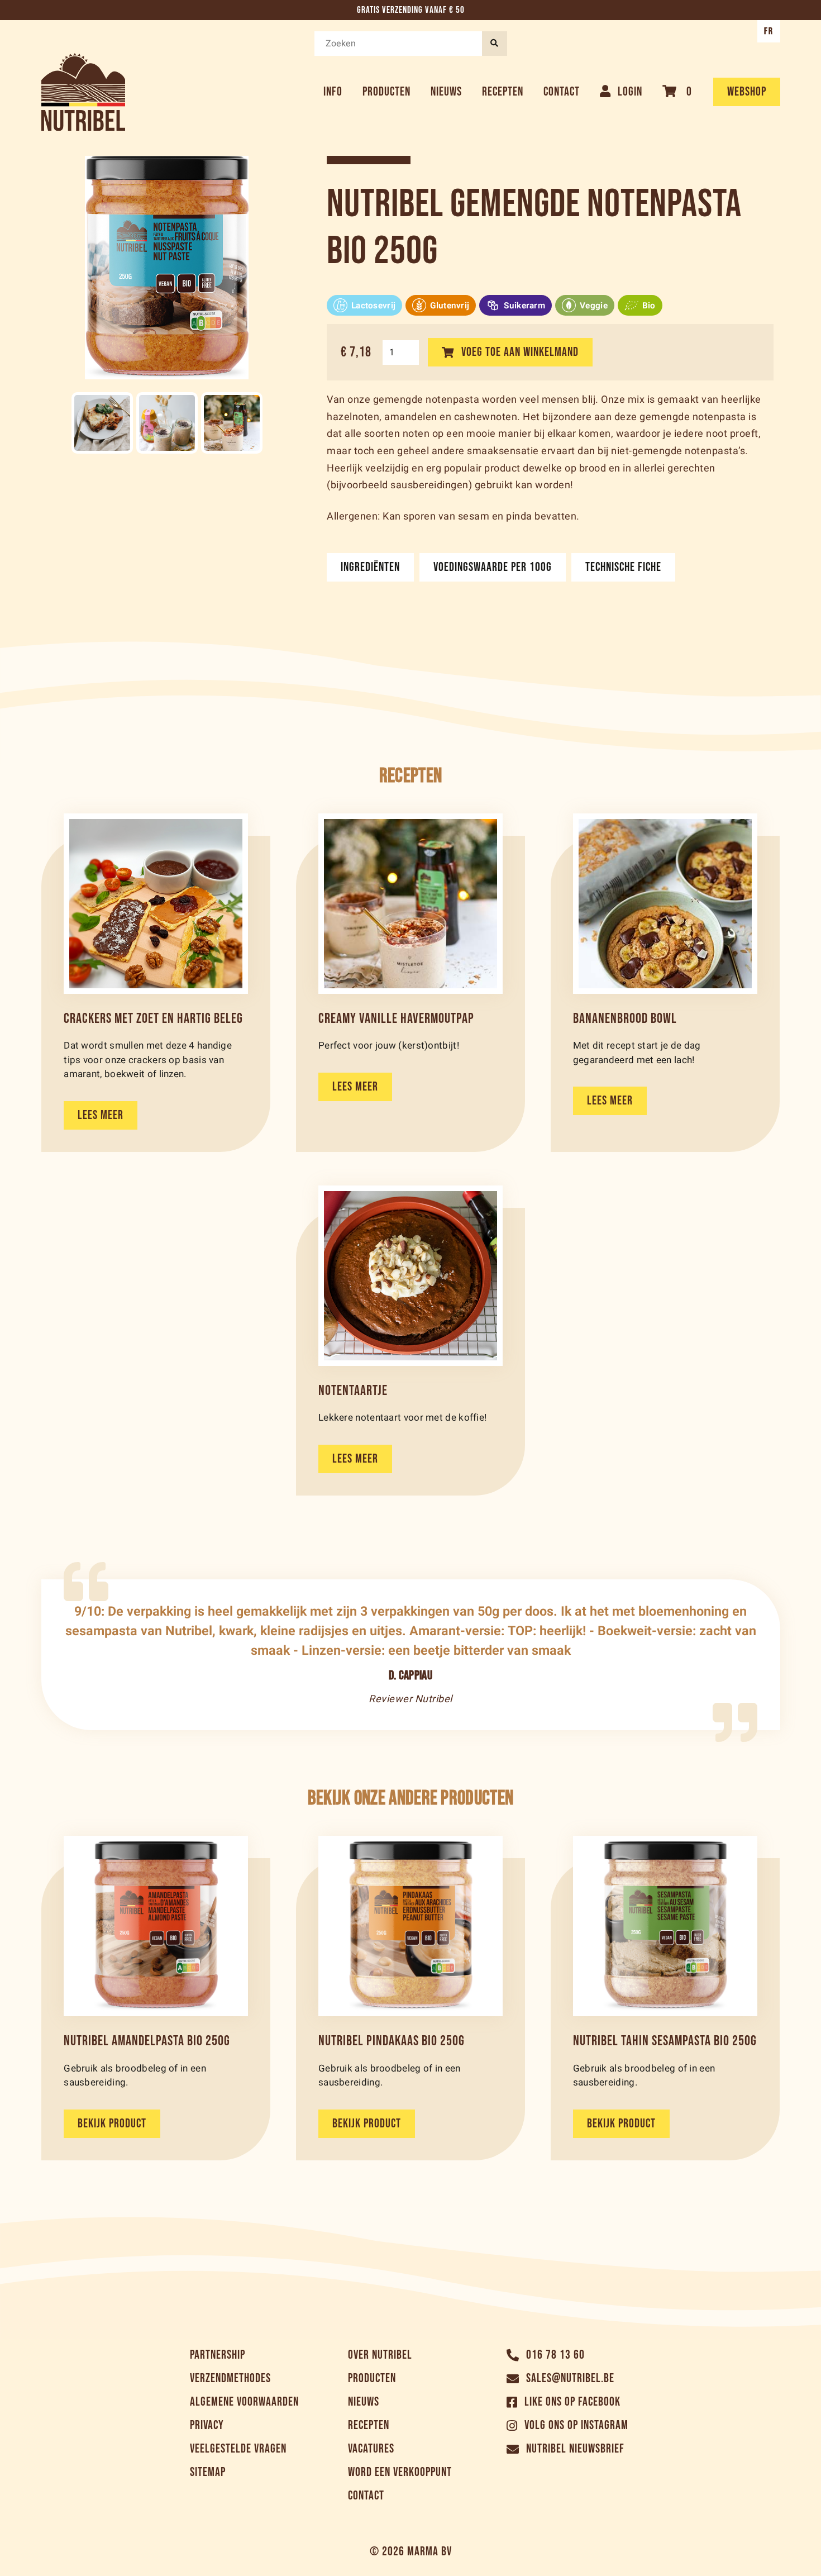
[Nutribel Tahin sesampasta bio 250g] (665, 1926)
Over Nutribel (380, 2355)
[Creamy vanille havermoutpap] (410, 904)
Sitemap (208, 2472)
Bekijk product (112, 2124)
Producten (386, 92)
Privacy (207, 2425)
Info (333, 92)
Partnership (218, 2355)
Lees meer (101, 1115)
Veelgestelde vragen (238, 2449)
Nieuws (446, 92)
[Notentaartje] (410, 1276)
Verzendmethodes (230, 2379)
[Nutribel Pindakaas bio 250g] (410, 1926)
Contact (562, 92)
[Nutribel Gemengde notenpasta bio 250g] (102, 423)
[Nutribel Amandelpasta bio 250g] (156, 1926)
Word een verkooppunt (400, 2472)
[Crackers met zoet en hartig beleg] (156, 904)
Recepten (503, 92)
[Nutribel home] (83, 92)
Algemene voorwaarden (244, 2402)
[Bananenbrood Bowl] (665, 904)
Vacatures (371, 2449)
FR (769, 31)
